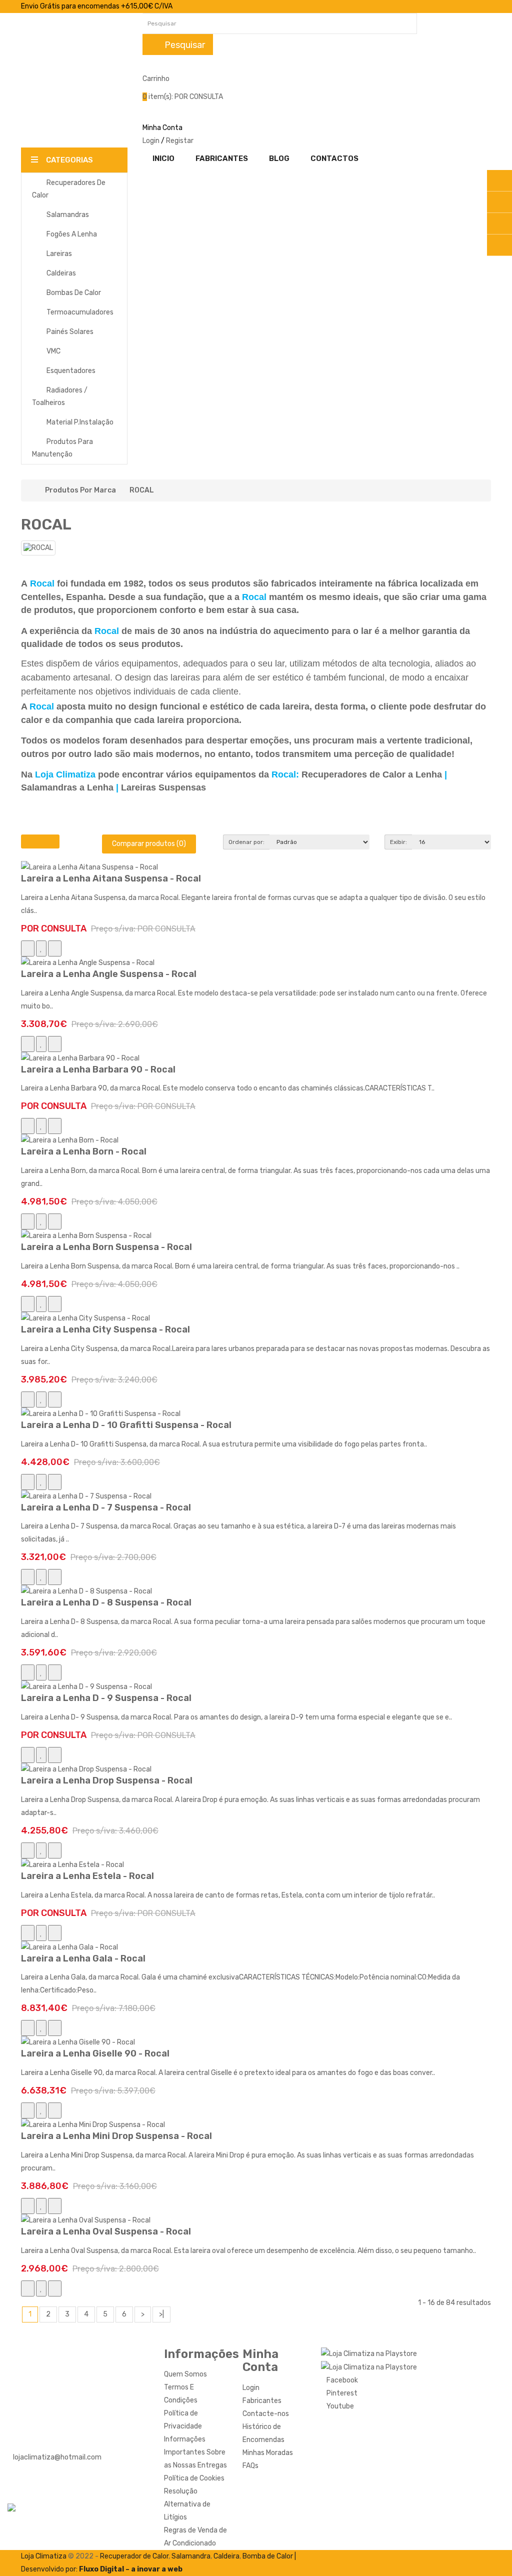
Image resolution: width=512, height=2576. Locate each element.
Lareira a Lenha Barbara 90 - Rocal (98, 1069)
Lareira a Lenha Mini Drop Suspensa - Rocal (116, 2136)
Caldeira (226, 2556)
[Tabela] (50, 841)
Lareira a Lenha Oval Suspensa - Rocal (106, 2231)
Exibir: (398, 842)
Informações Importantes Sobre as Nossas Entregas (195, 2452)
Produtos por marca (80, 490)
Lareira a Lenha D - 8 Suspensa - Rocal (106, 1602)
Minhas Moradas (268, 2453)
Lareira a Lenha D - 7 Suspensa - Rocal (106, 1507)
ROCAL (142, 490)
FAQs (250, 2466)
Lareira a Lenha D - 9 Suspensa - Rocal (106, 1698)
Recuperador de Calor (134, 2556)
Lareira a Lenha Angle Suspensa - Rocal (109, 974)
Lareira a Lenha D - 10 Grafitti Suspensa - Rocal (126, 1425)
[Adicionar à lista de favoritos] (41, 948)
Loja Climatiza (44, 2556)
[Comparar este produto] (55, 948)
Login (151, 141)
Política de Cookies (194, 2478)
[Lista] (31, 841)
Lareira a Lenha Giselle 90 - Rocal (95, 2053)
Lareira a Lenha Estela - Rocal (87, 1876)
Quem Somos (185, 2374)
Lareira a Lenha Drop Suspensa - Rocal (107, 1780)
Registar (180, 141)
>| (161, 2314)
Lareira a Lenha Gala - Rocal (83, 1958)
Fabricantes (262, 2401)
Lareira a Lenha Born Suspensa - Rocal (106, 1247)
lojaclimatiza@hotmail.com (57, 2457)
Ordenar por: (246, 842)
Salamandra (191, 2556)
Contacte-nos (266, 2414)
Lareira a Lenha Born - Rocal (84, 1151)
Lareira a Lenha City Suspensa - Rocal (105, 1329)
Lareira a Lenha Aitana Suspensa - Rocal (111, 878)
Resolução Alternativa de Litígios (187, 2504)
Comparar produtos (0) (149, 844)
